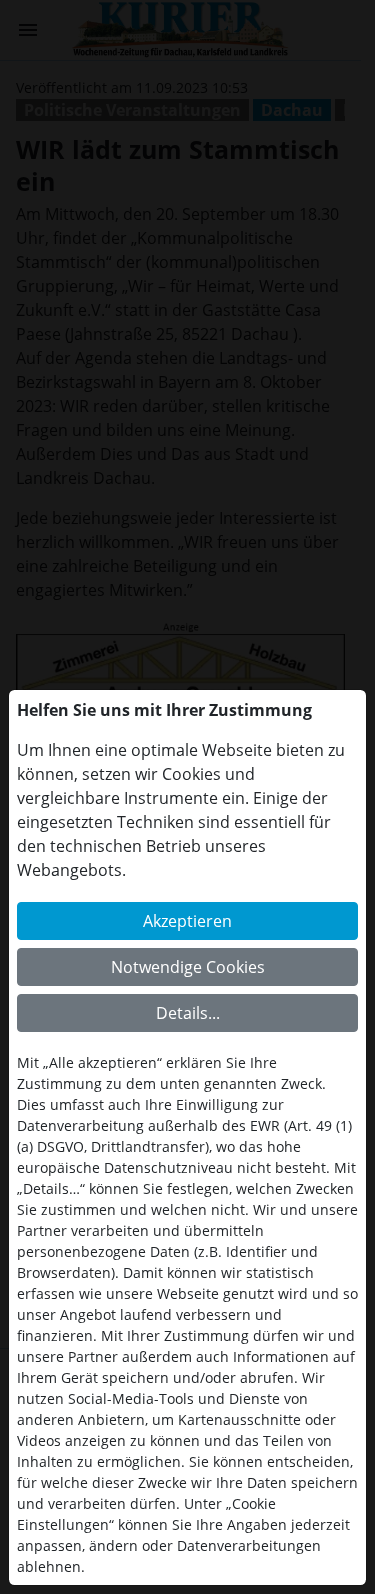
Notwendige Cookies (188, 967)
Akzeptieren (187, 921)
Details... (188, 1013)
